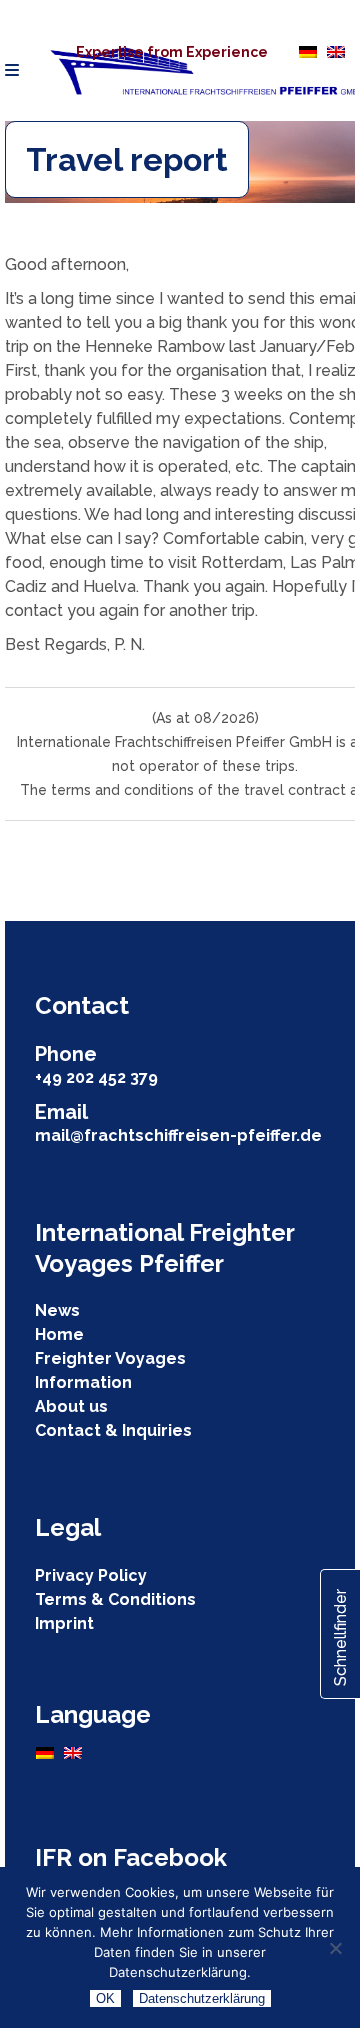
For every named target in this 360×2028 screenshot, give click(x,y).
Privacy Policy (91, 1575)
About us (71, 1406)
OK (105, 1998)
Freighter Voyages (110, 1358)
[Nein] (335, 1948)
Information (83, 1382)
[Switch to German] (308, 51)
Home (59, 1334)
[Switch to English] (336, 51)
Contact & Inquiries (113, 1430)
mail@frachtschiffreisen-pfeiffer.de (178, 1135)
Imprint (64, 1623)
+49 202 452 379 (96, 1077)
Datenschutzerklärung (202, 1998)
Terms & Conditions (115, 1599)
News (57, 1310)
